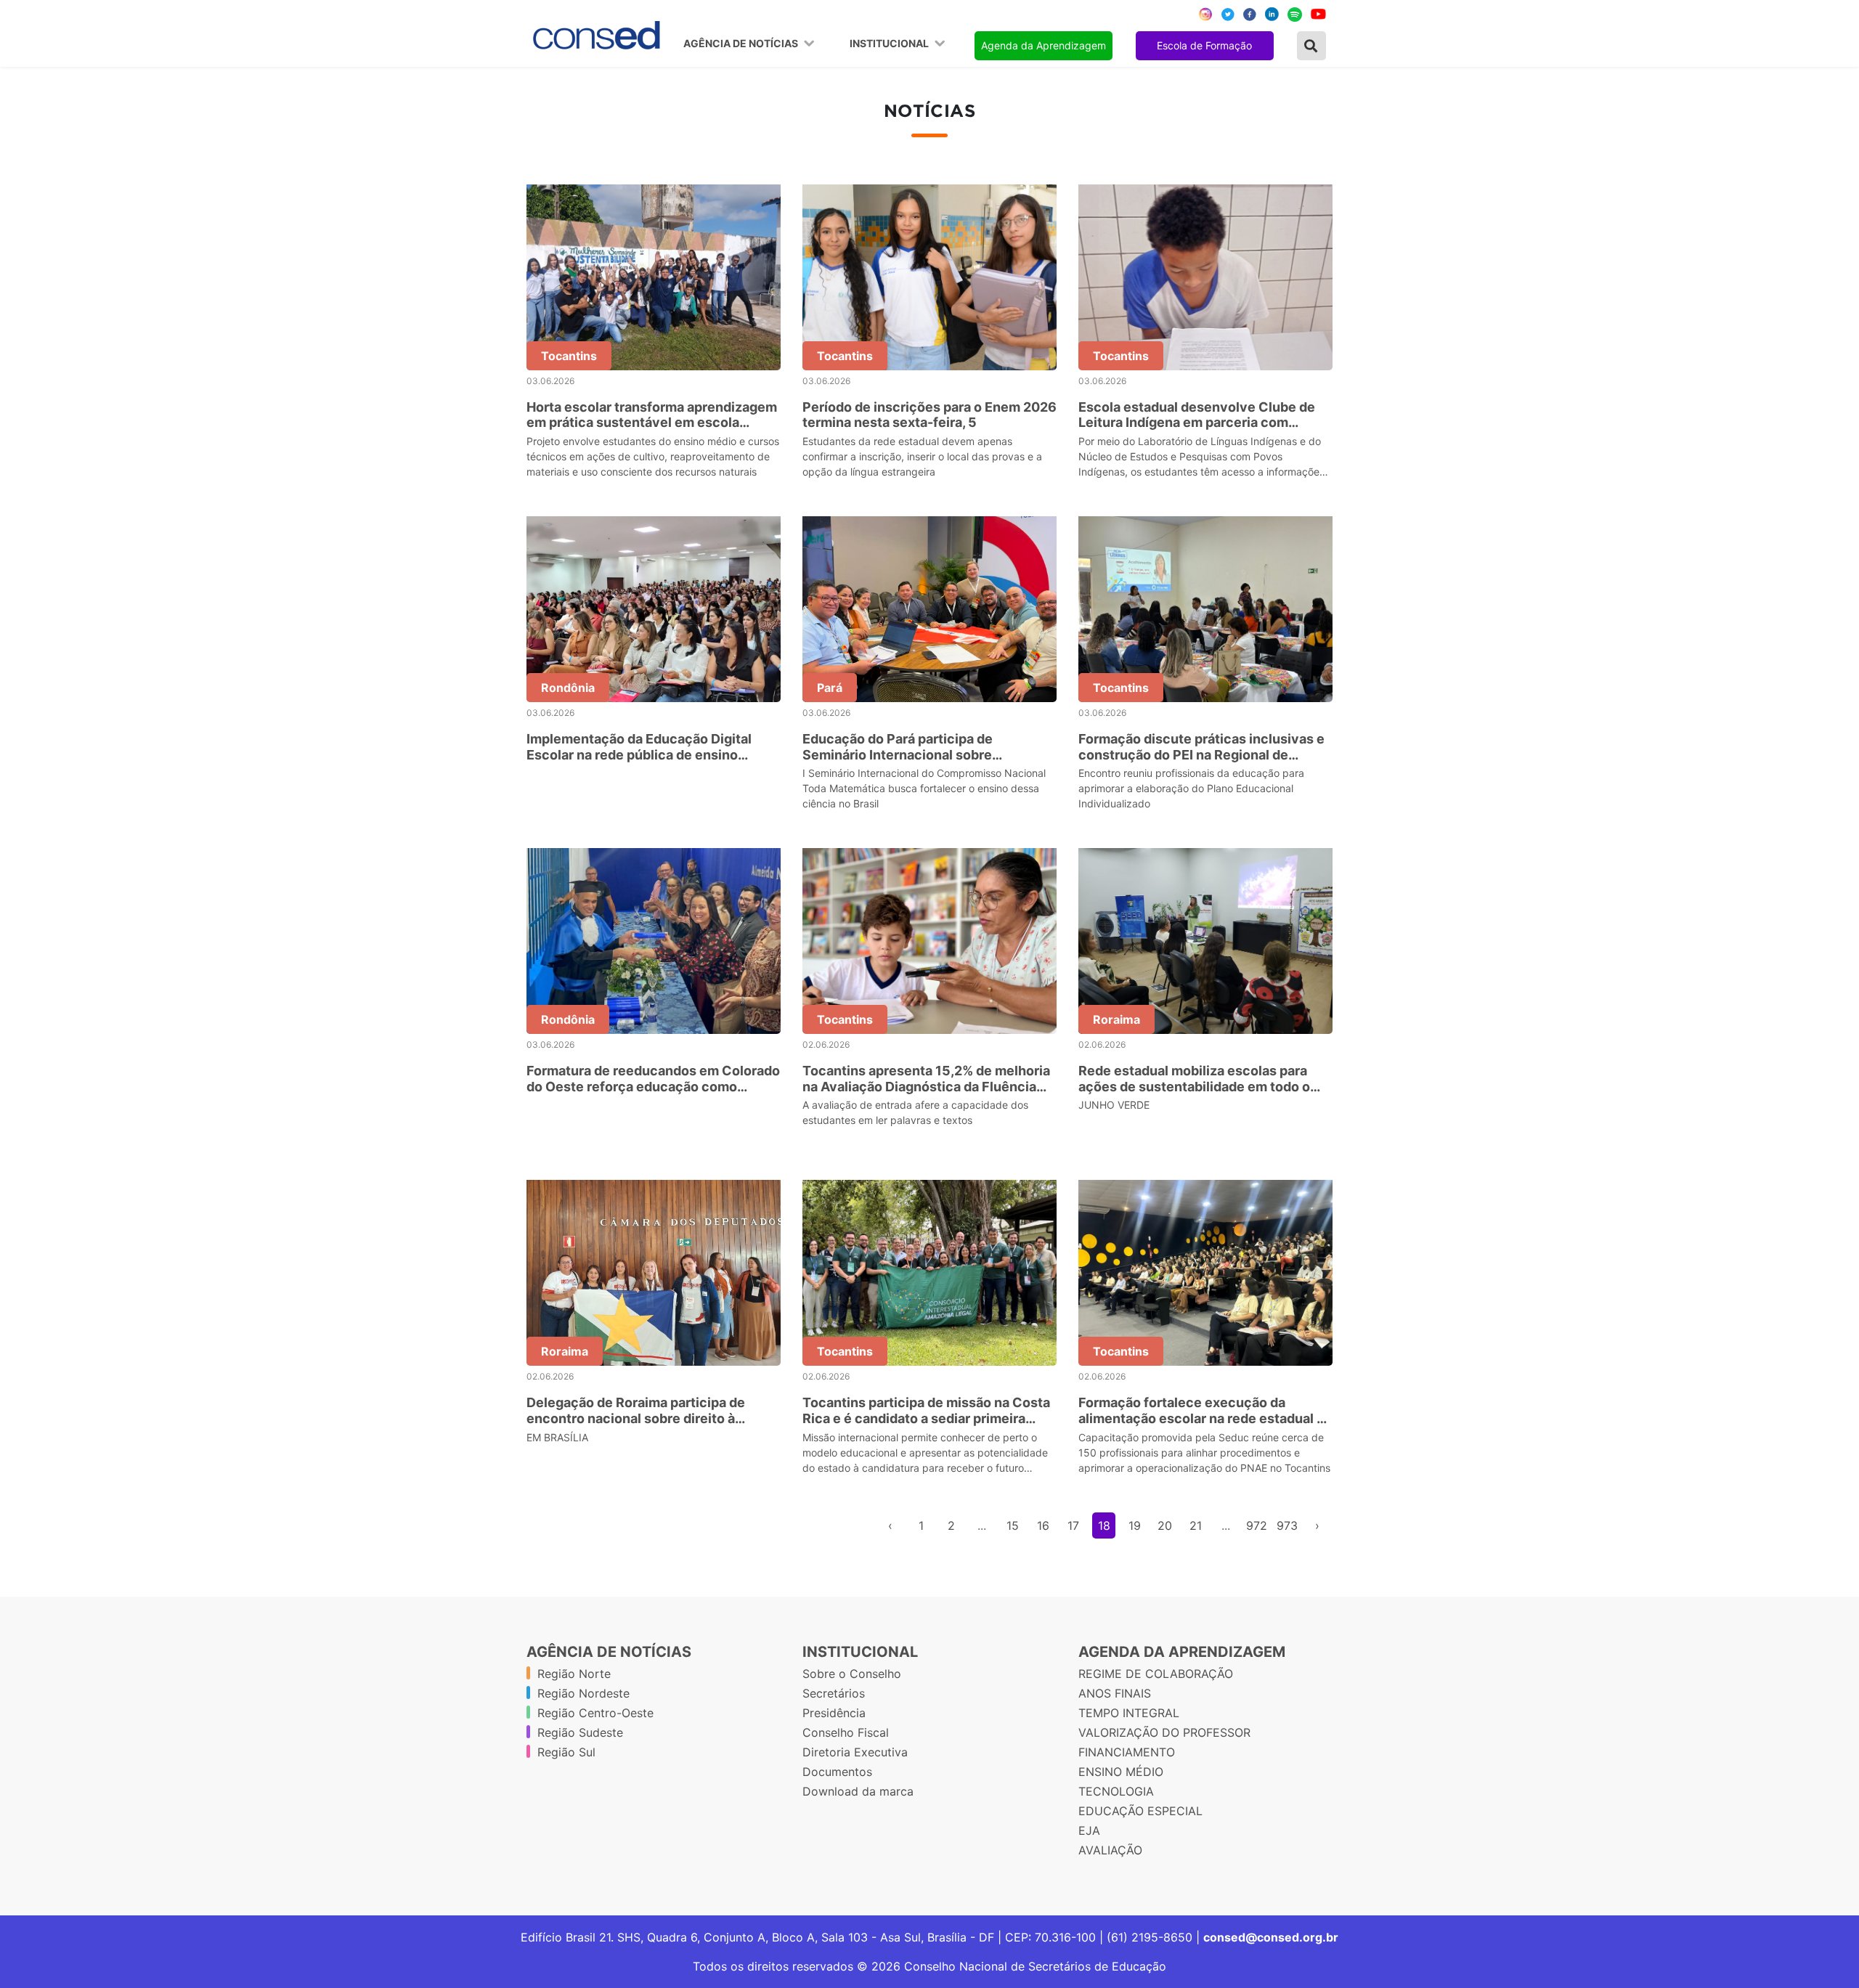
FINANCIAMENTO (1127, 1752)
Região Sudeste (580, 1732)
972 (1257, 1525)
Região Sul (566, 1752)
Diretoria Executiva (855, 1752)
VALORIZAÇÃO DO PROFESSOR (1164, 1732)
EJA (1089, 1830)
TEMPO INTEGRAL (1129, 1713)
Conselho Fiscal (846, 1732)
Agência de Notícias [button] (742, 44)
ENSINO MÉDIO (1121, 1772)
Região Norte (574, 1674)
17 (1073, 1525)
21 (1196, 1525)
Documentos (837, 1772)
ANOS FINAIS (1115, 1693)
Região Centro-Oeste (595, 1713)
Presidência (834, 1713)
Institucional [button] (890, 44)
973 (1287, 1525)
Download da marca (858, 1791)
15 (1013, 1525)
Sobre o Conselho (852, 1674)
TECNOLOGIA (1116, 1791)
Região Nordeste (583, 1693)
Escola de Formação (1204, 45)
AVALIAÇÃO (1110, 1850)
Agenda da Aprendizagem (1044, 45)
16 (1043, 1525)
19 (1135, 1525)
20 (1165, 1525)
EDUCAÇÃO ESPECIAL (1140, 1811)
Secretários (834, 1693)
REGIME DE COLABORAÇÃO (1156, 1674)
